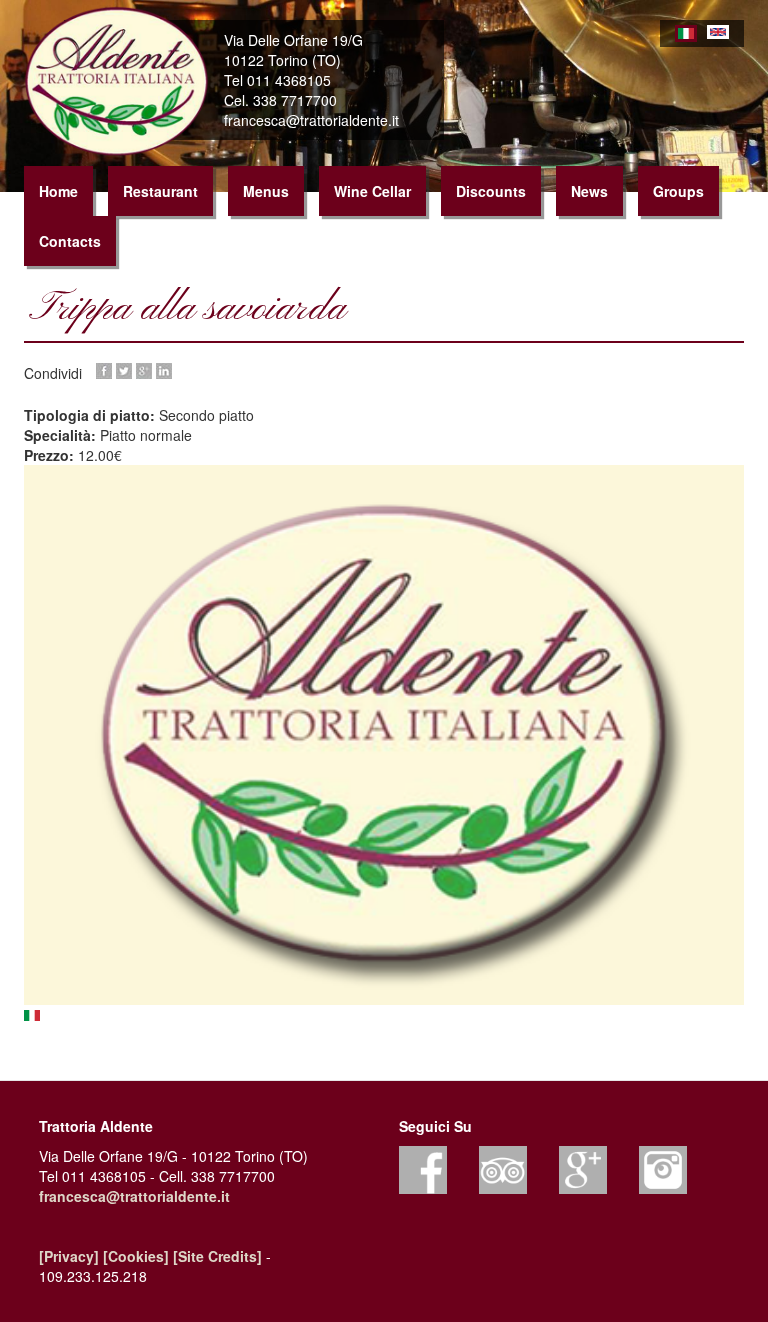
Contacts (70, 241)
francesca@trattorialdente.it (134, 1196)
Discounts (491, 191)
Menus (266, 191)
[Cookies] (136, 1256)
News (589, 191)
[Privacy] (69, 1256)
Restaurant (160, 191)
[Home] (124, 81)
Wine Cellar (372, 191)
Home (58, 191)
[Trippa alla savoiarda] (384, 735)
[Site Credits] (217, 1256)
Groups (678, 191)
